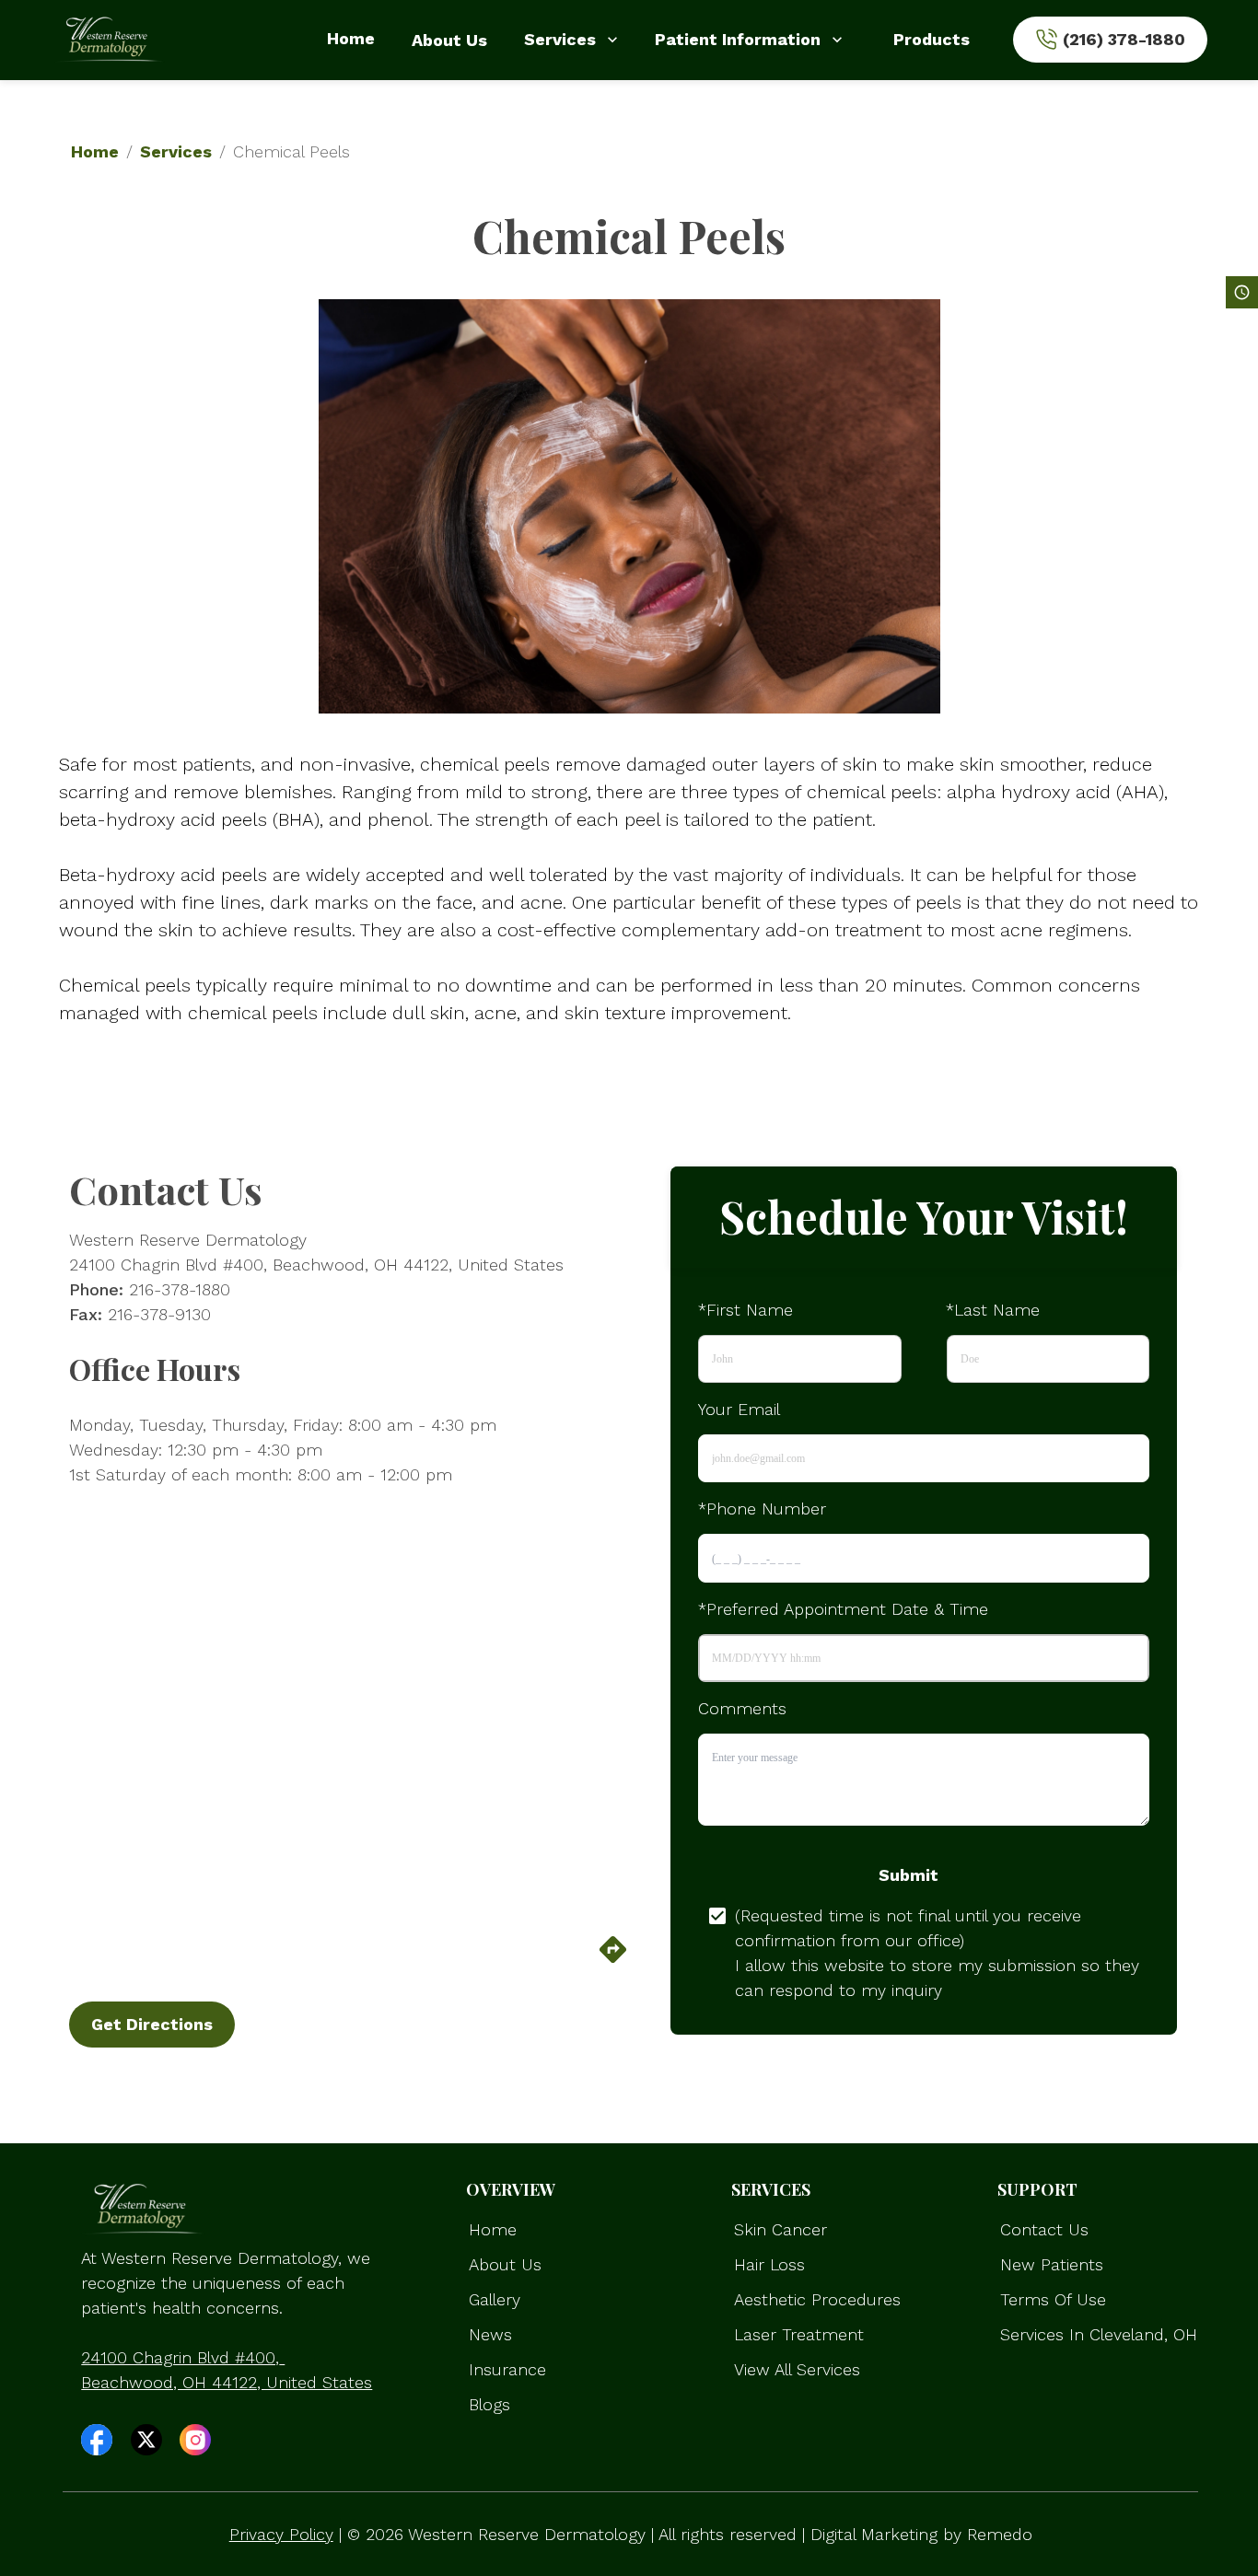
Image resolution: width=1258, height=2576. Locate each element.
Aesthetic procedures (817, 2299)
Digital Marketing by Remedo (921, 2534)
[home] (110, 40)
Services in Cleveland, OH (1099, 2334)
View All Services (797, 2369)
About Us (449, 40)
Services (560, 39)
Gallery (495, 2299)
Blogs (489, 2404)
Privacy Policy (281, 2534)
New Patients (1052, 2264)
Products (932, 39)
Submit (909, 1875)
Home (351, 38)
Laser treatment (799, 2334)
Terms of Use (1053, 2299)
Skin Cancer (780, 2229)
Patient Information (738, 39)
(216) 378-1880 (1124, 39)
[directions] (613, 1960)
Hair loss (769, 2264)
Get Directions (152, 2024)
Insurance (507, 2369)
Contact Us (1044, 2229)
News (490, 2334)
